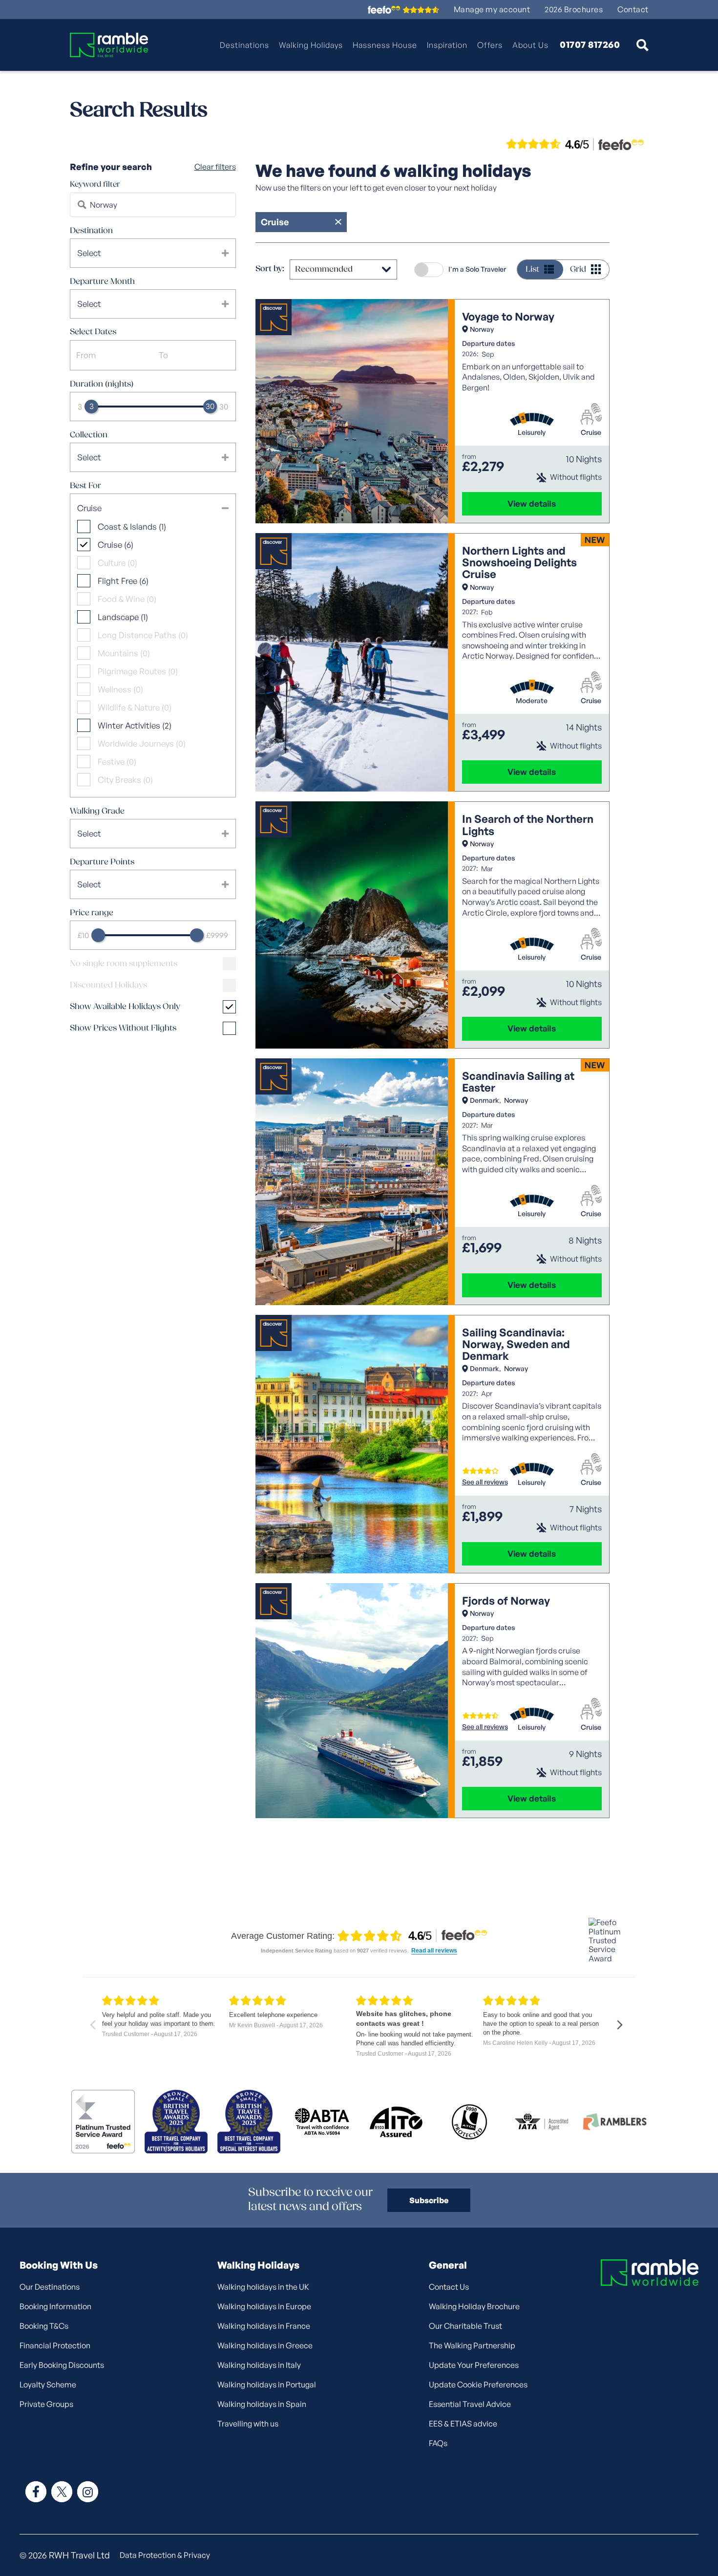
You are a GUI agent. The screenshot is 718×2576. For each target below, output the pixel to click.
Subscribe (429, 2200)
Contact (633, 10)
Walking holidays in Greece (265, 2345)
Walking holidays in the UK (263, 2287)
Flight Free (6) (123, 581)
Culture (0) (117, 563)
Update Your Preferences (474, 2365)
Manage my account (492, 10)
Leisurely (532, 432)
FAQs (438, 2443)
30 (224, 407)
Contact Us (449, 2287)
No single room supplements (124, 964)
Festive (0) (117, 762)
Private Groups (46, 2404)
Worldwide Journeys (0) (142, 743)
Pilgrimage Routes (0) (138, 671)
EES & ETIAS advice (463, 2424)
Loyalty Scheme (48, 2384)
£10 (83, 935)
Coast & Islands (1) (132, 526)
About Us (530, 45)
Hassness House (385, 45)
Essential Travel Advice (470, 2404)
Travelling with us (248, 2424)
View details (532, 504)
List (532, 269)
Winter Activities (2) (135, 725)
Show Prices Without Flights (123, 1028)
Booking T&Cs (44, 2326)
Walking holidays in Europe (264, 2306)
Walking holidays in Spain (262, 2404)
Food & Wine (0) (127, 599)
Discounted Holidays (108, 985)
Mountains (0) (124, 653)
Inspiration (447, 45)
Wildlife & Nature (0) (135, 707)
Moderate (532, 701)
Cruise (591, 432)
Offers (490, 45)
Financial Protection (55, 2345)
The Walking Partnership (472, 2345)
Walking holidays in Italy (259, 2365)
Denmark (485, 1100)
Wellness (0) (120, 689)
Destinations (244, 45)
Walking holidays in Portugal (267, 2384)
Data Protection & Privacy (165, 2555)
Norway (482, 329)
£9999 (217, 935)
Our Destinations (50, 2287)
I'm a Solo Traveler (477, 269)
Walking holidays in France (264, 2326)
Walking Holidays (311, 45)
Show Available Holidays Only (125, 1007)
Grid (578, 269)
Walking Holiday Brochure (474, 2306)
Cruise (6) (116, 545)
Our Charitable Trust (465, 2326)
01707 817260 (590, 45)
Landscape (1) (123, 617)
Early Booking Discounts (62, 2365)
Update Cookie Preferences (478, 2384)
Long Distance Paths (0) (143, 635)
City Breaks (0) (125, 780)
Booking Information (55, 2306)
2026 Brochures (574, 10)
